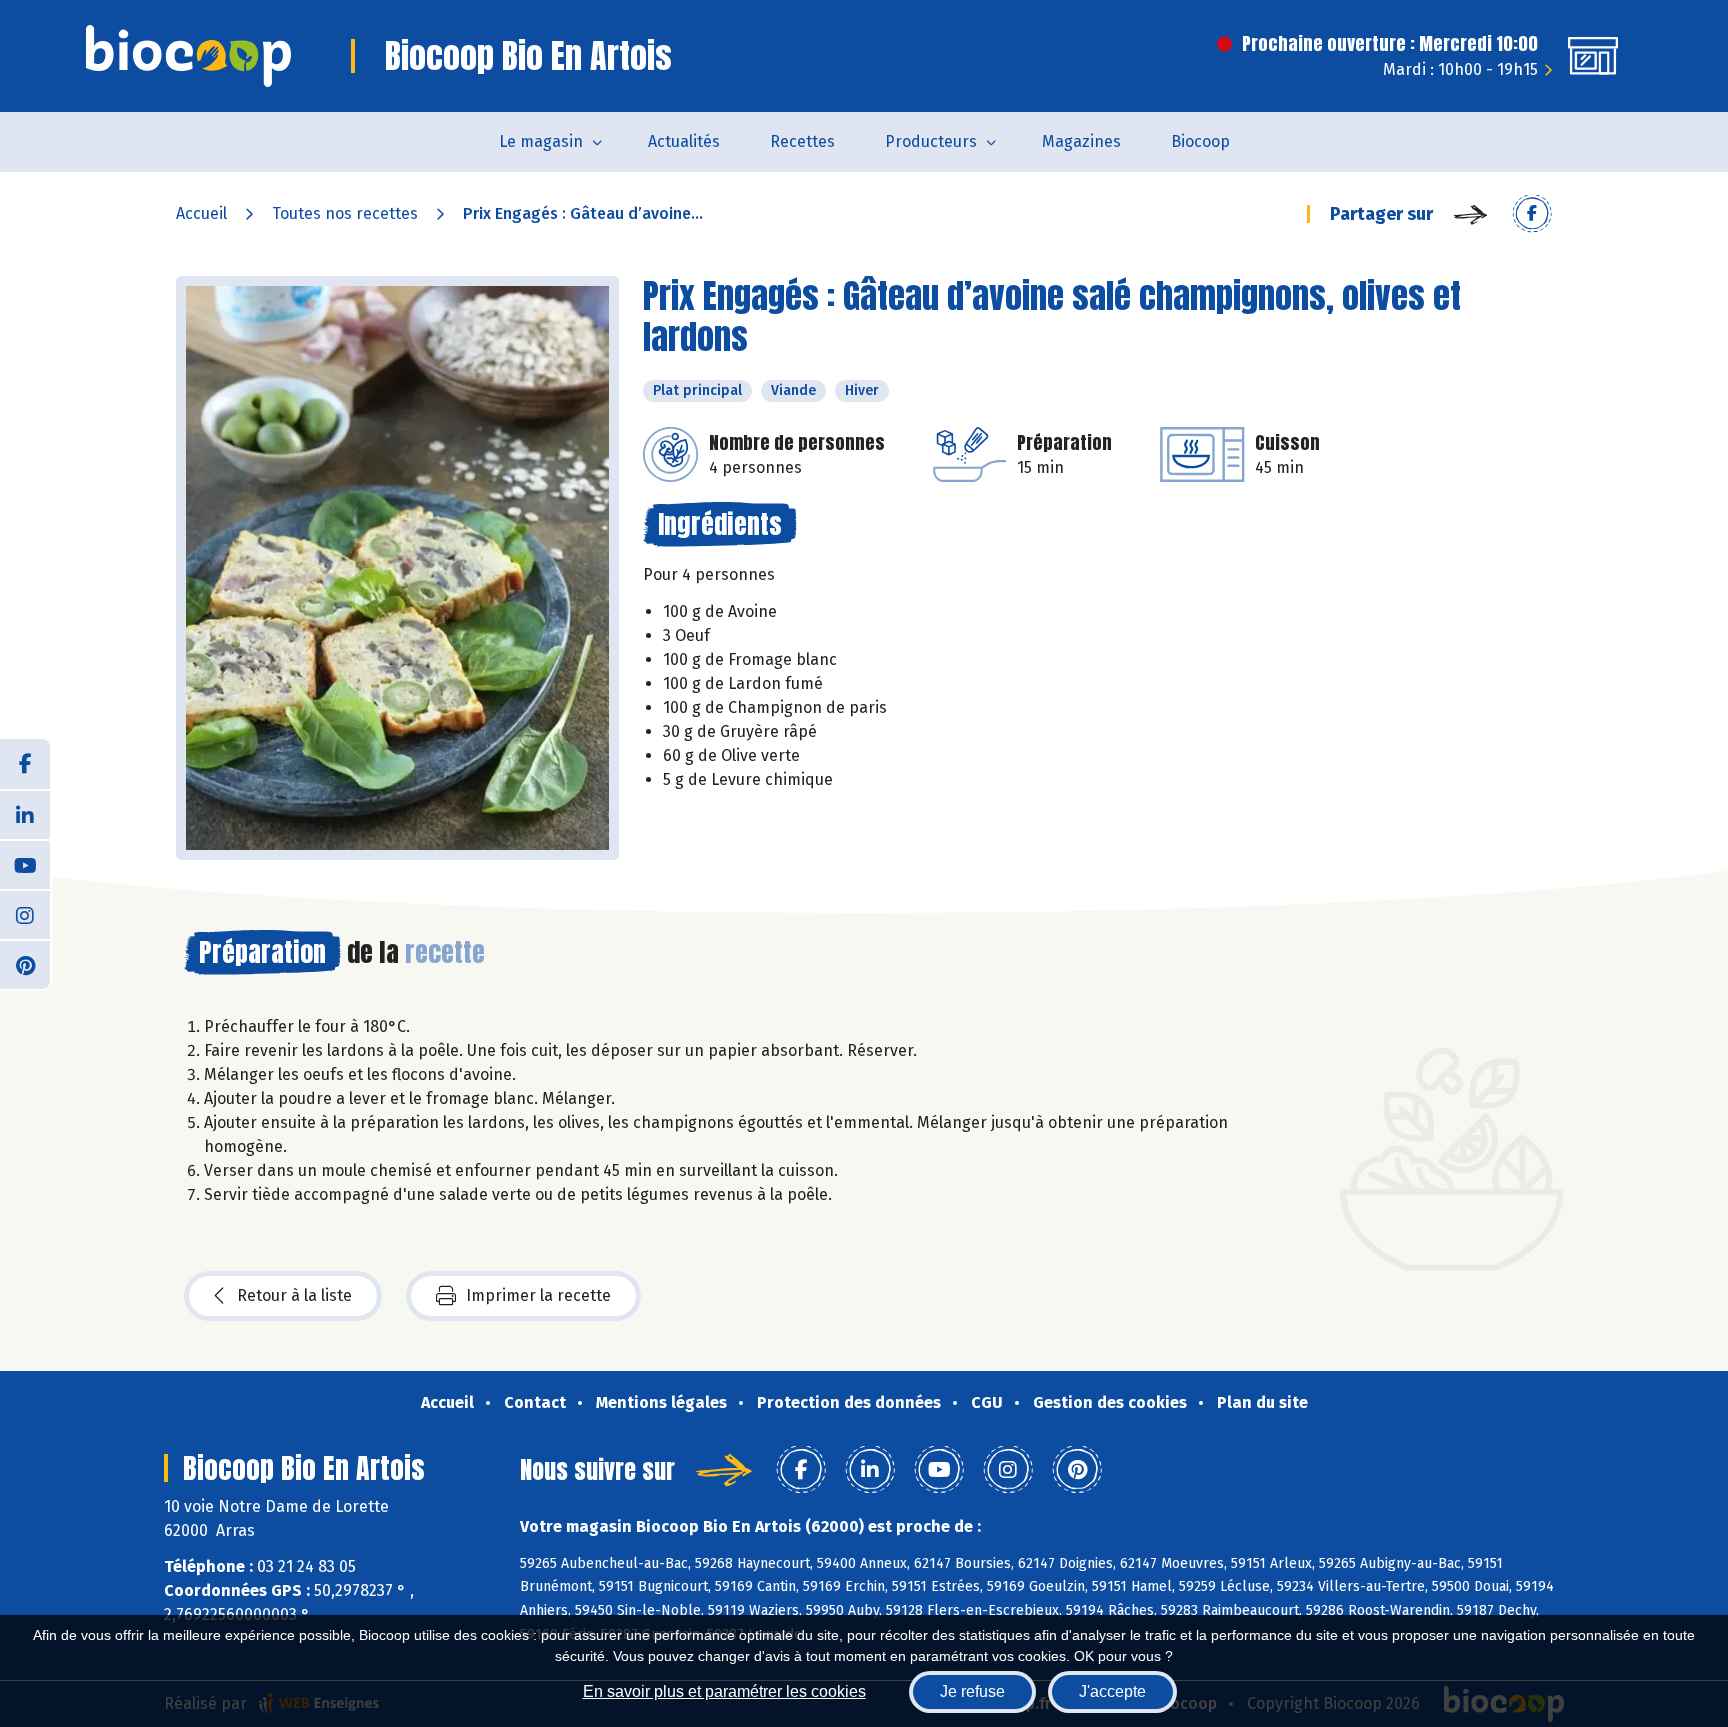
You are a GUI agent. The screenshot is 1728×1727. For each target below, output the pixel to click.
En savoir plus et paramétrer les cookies (724, 1691)
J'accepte (1112, 1691)
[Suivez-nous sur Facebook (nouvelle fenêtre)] (25, 764)
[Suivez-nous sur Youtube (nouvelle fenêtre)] (25, 864)
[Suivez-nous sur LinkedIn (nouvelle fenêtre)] (25, 814)
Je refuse (972, 1691)
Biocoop (1200, 141)
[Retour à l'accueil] (188, 56)
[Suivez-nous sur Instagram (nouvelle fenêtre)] (25, 914)
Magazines (1081, 141)
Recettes (802, 141)
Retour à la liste (294, 1295)
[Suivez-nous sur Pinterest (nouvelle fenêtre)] (25, 964)
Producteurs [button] (931, 141)
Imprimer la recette (538, 1295)
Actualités (684, 141)
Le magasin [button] (541, 141)
